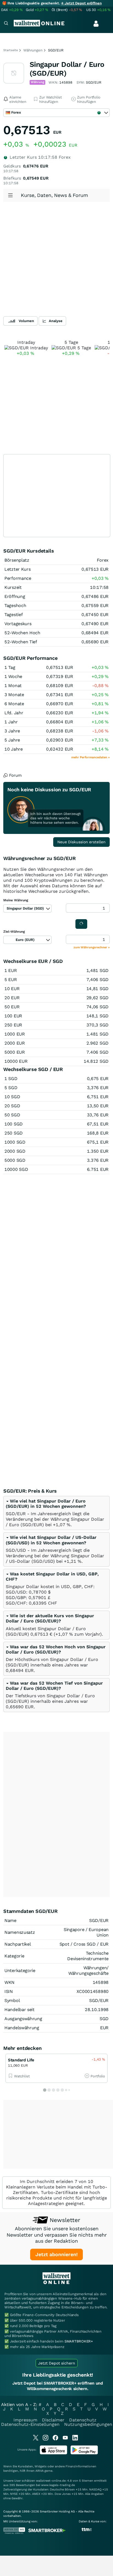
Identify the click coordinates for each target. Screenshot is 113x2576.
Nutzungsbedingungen (88, 2424)
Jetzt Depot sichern (57, 2363)
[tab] (56, 1513)
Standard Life (21, 2060)
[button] (46, 1504)
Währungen (33, 50)
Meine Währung (16, 900)
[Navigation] (6, 24)
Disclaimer (53, 2420)
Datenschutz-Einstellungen (30, 2424)
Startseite (11, 50)
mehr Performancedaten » (91, 757)
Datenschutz (83, 2420)
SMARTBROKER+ (79, 2341)
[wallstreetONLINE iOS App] (53, 2453)
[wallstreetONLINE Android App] (84, 2453)
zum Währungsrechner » (92, 947)
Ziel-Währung (14, 932)
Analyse (56, 321)
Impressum (25, 2420)
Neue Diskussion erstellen (81, 842)
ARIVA (39, 2471)
